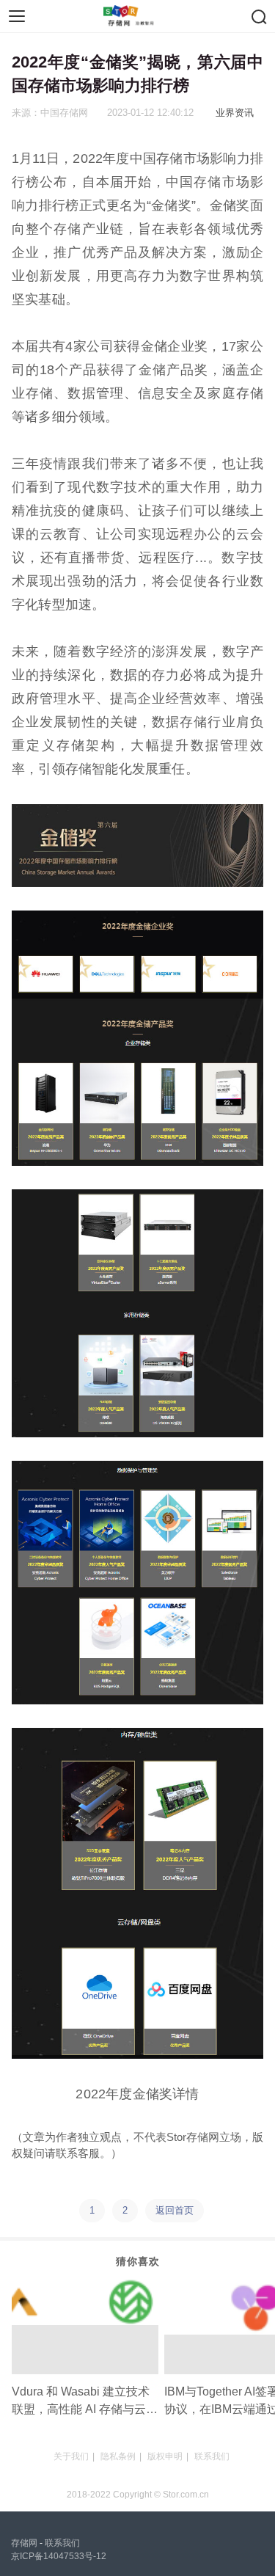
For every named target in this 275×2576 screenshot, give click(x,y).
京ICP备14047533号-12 (59, 2556)
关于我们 (71, 2456)
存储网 (24, 2543)
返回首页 (175, 2210)
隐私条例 (118, 2456)
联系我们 (212, 2456)
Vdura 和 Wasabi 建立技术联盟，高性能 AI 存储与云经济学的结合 (85, 2402)
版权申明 (165, 2456)
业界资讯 (235, 113)
